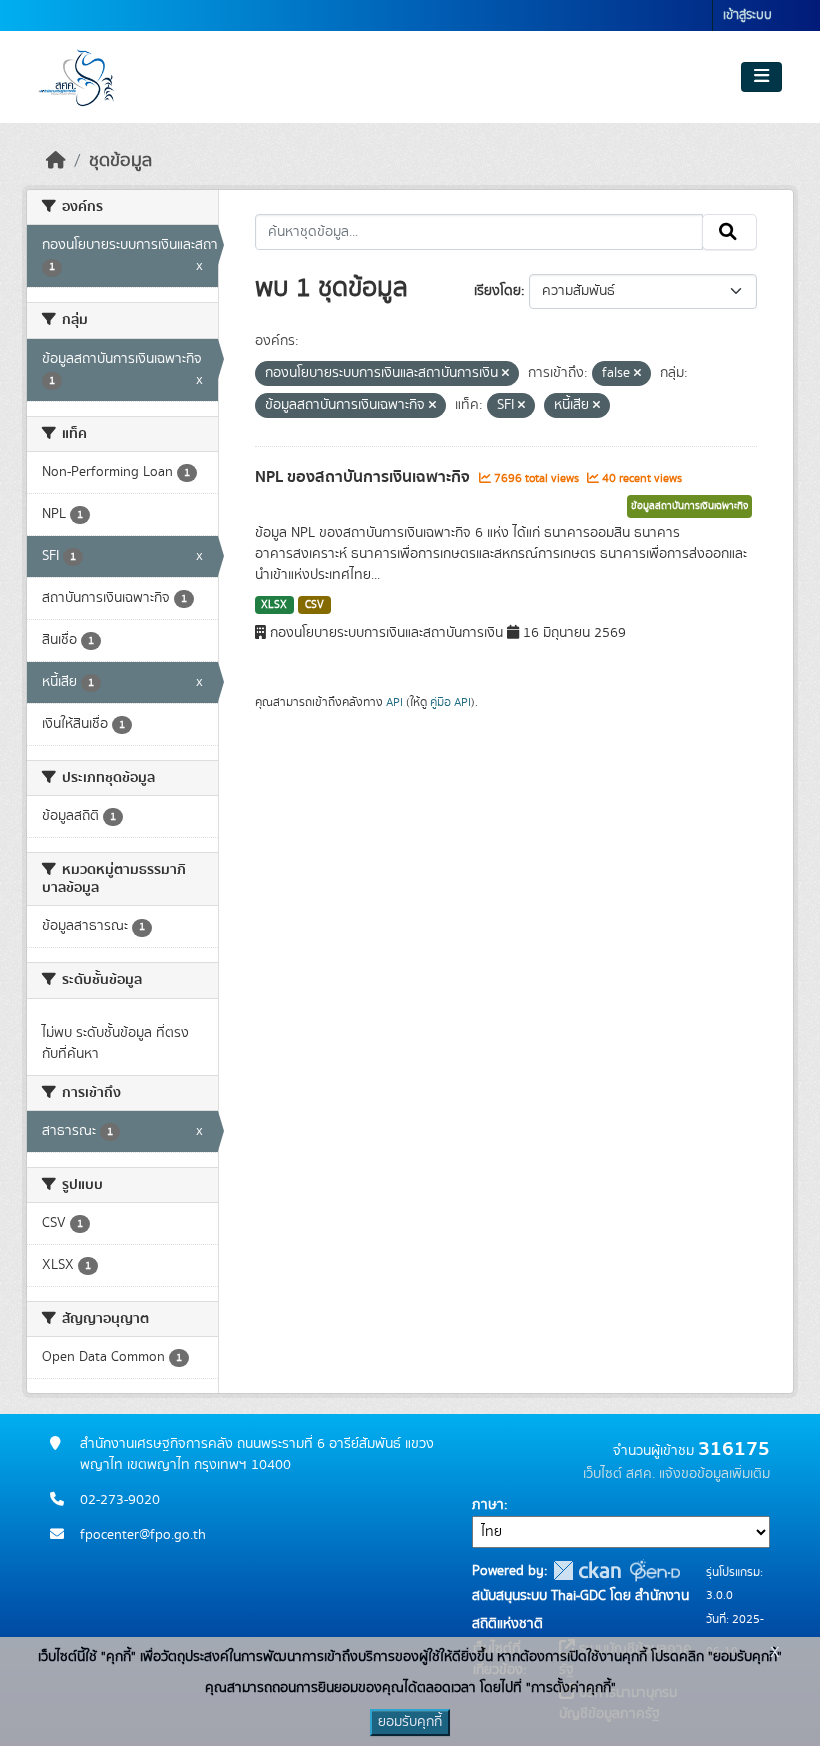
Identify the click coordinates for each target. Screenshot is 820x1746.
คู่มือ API (450, 702)
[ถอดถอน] (505, 374)
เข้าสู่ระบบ (747, 15)
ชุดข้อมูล (120, 161)
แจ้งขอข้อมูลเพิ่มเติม (714, 1474)
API (394, 702)
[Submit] (729, 232)
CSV (314, 605)
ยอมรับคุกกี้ (410, 1722)
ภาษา (488, 1505)
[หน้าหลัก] (56, 161)
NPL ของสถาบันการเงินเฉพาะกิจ (364, 477)
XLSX (274, 605)
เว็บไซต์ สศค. (619, 1474)
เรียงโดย (497, 291)
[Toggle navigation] (761, 77)
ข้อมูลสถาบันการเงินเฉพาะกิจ (689, 506)
